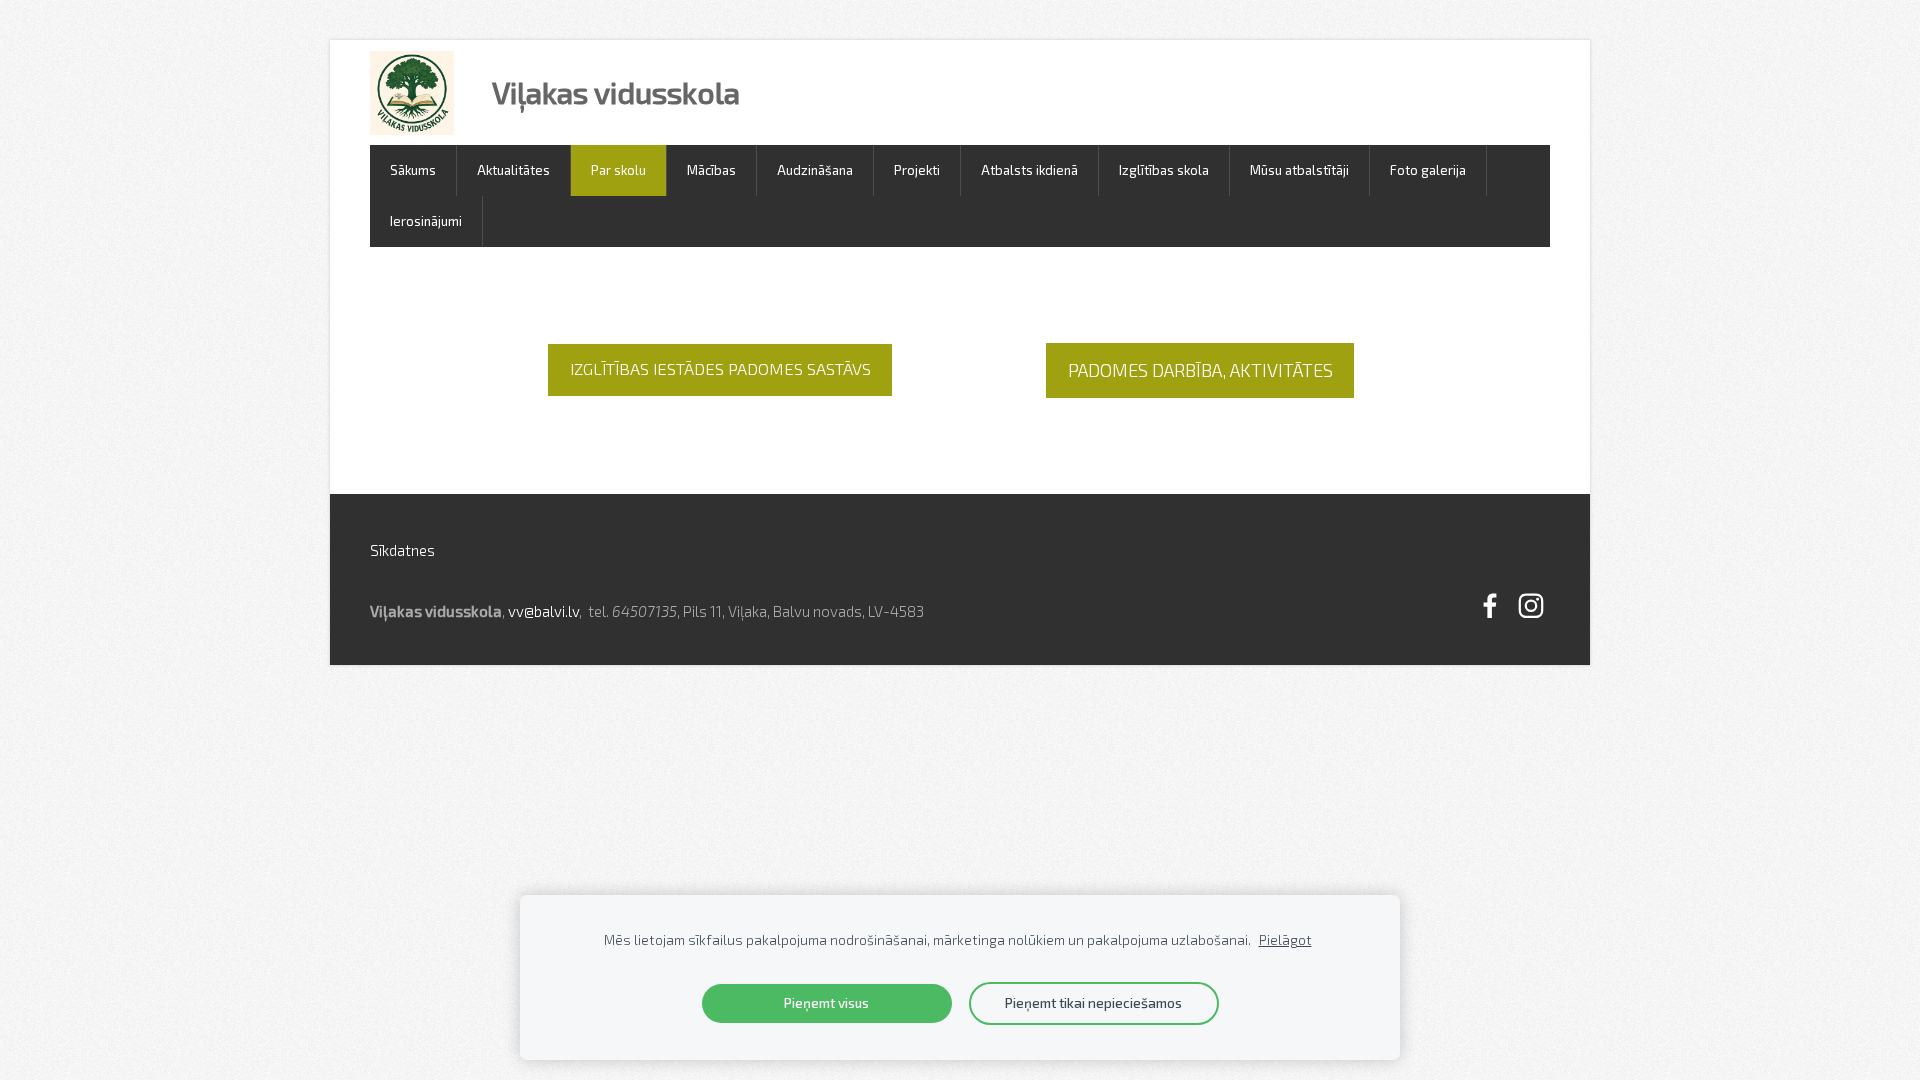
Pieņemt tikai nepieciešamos (1093, 1003)
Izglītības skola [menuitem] (1164, 170)
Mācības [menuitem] (711, 170)
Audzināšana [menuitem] (815, 170)
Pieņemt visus (826, 1003)
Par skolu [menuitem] (618, 170)
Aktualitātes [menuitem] (513, 170)
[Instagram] (1531, 606)
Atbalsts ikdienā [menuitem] (1029, 170)
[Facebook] (1490, 606)
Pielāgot (1285, 940)
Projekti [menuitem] (917, 170)
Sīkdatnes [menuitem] (402, 550)
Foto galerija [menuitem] (1428, 170)
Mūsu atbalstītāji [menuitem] (1299, 170)
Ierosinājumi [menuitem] (426, 221)
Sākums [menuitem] (413, 170)
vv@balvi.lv (543, 611)
